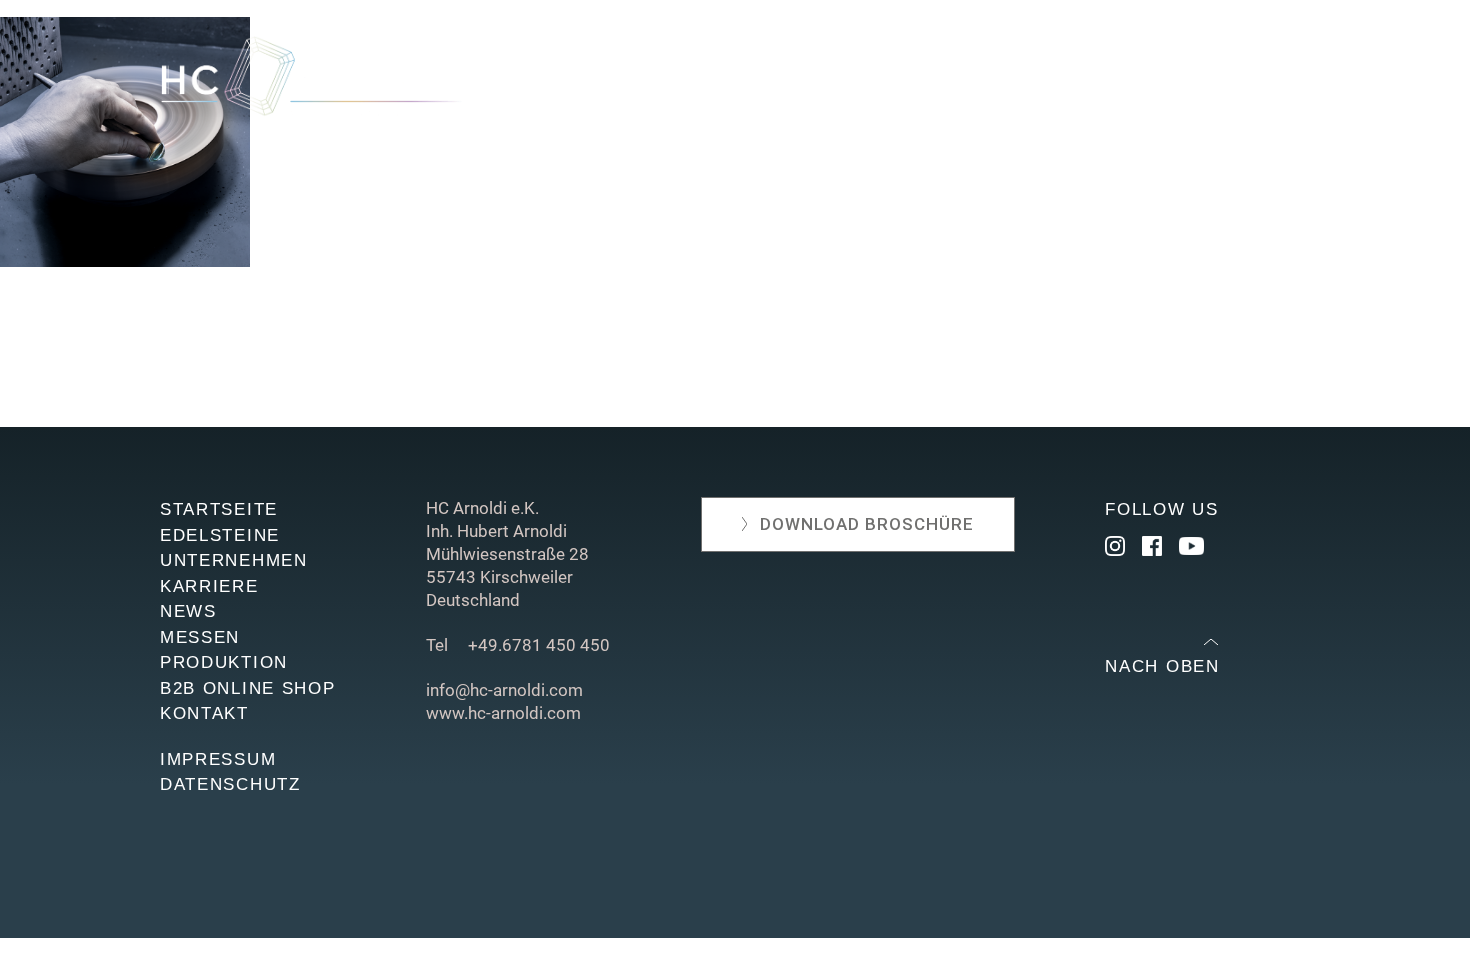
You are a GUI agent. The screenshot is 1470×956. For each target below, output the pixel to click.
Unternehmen (696, 82)
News (811, 82)
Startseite (219, 509)
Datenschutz (230, 784)
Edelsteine (554, 82)
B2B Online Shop (248, 688)
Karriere (209, 586)
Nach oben (1162, 666)
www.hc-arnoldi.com (503, 713)
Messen (893, 82)
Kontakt (1269, 82)
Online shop (1148, 82)
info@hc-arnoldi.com (504, 690)
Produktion (1008, 82)
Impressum (218, 759)
